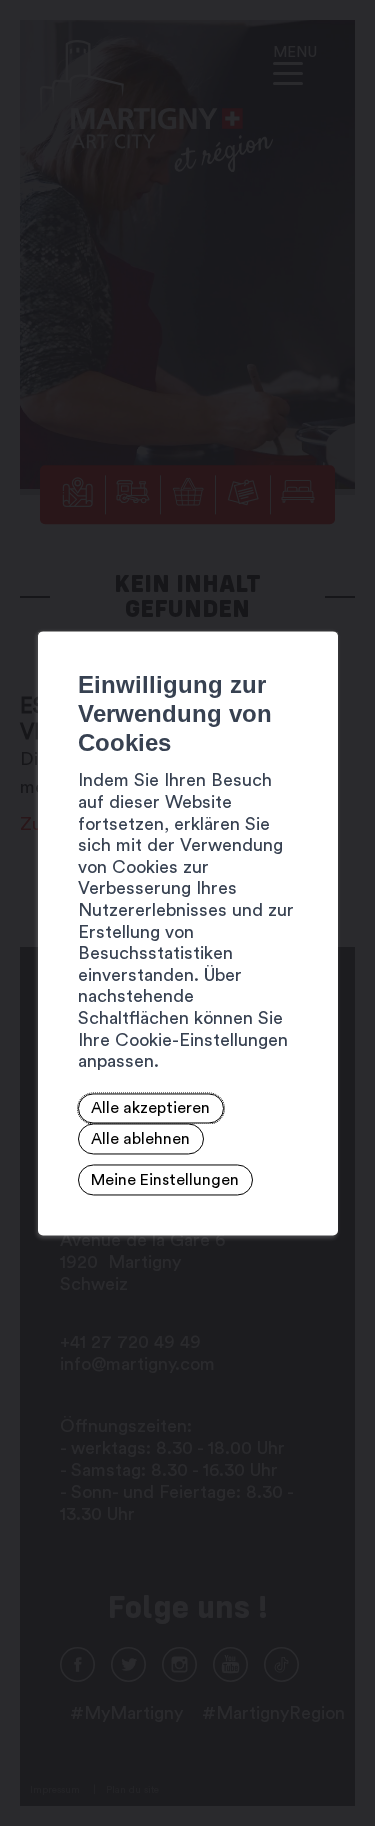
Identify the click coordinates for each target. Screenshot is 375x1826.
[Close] (320, 609)
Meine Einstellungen (165, 1180)
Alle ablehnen (140, 1139)
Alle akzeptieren (150, 1109)
